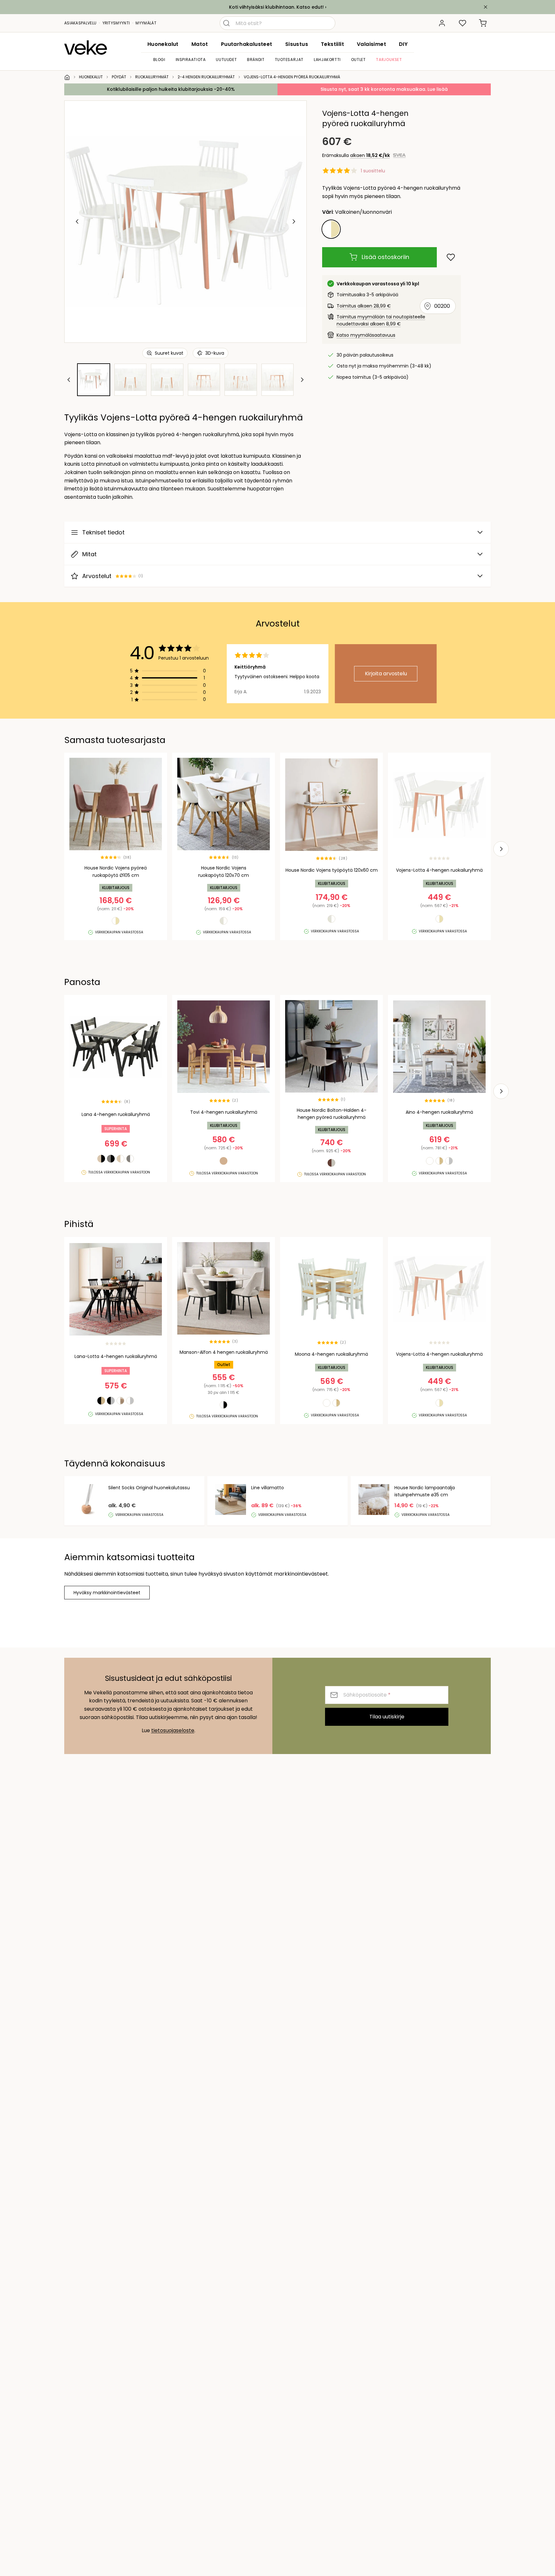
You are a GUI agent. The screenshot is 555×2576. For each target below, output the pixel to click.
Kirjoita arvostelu (386, 674)
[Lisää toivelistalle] (451, 257)
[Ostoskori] (483, 23)
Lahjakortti (327, 60)
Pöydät (119, 77)
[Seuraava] (294, 221)
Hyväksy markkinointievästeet (107, 1593)
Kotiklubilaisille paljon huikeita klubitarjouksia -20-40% (171, 89)
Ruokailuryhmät (152, 77)
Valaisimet (371, 44)
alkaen (370, 155)
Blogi (159, 60)
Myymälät (146, 23)
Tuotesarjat (289, 60)
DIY (403, 44)
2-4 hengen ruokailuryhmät (206, 77)
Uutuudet (226, 60)
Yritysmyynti (116, 23)
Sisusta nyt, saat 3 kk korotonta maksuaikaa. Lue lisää (384, 89)
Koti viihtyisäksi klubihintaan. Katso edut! (276, 7)
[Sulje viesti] (486, 7)
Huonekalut (163, 44)
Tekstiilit (332, 44)
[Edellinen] (77, 221)
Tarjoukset (389, 60)
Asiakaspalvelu (80, 23)
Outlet (358, 60)
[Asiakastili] (442, 23)
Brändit (256, 60)
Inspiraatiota (191, 60)
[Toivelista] (463, 23)
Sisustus (297, 44)
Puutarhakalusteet (247, 44)
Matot (200, 44)
